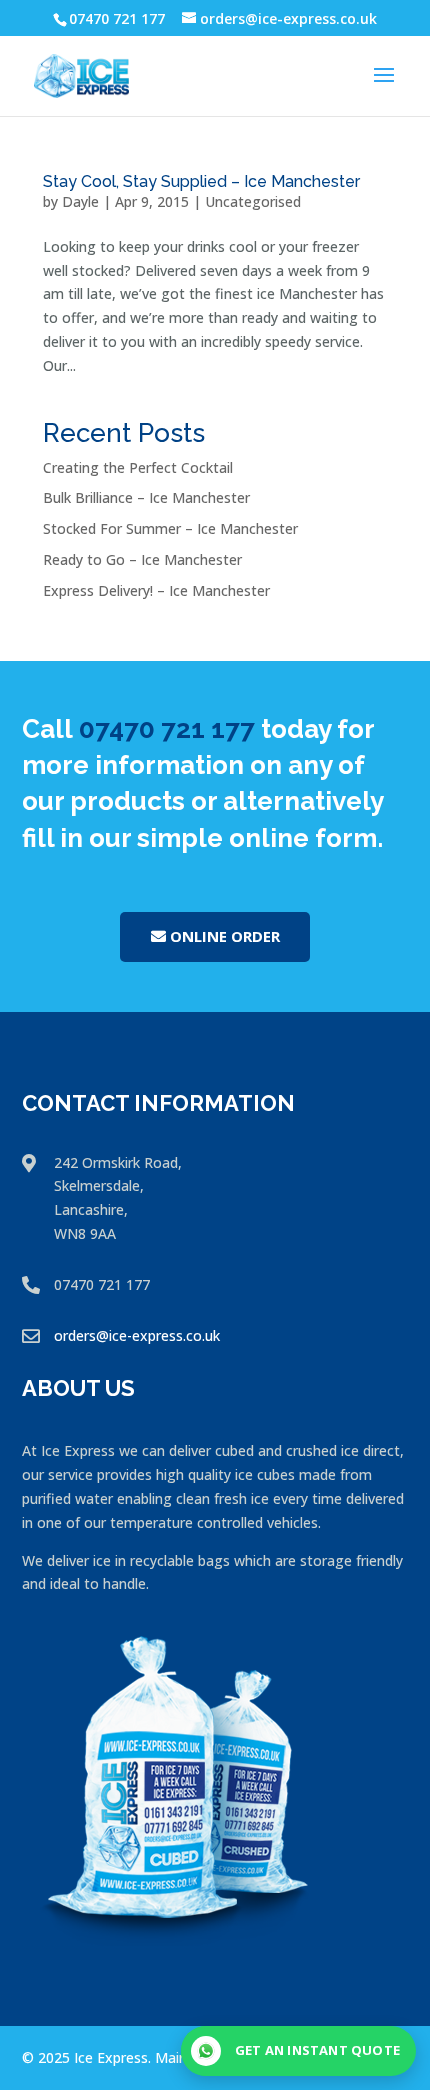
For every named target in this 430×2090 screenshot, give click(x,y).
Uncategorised (253, 201)
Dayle (80, 201)
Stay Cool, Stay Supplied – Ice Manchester (201, 181)
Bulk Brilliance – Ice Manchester (146, 497)
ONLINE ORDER (225, 936)
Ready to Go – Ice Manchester (142, 559)
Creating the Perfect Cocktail (138, 467)
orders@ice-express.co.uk (137, 1335)
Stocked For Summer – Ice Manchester (170, 528)
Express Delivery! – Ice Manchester (156, 590)
